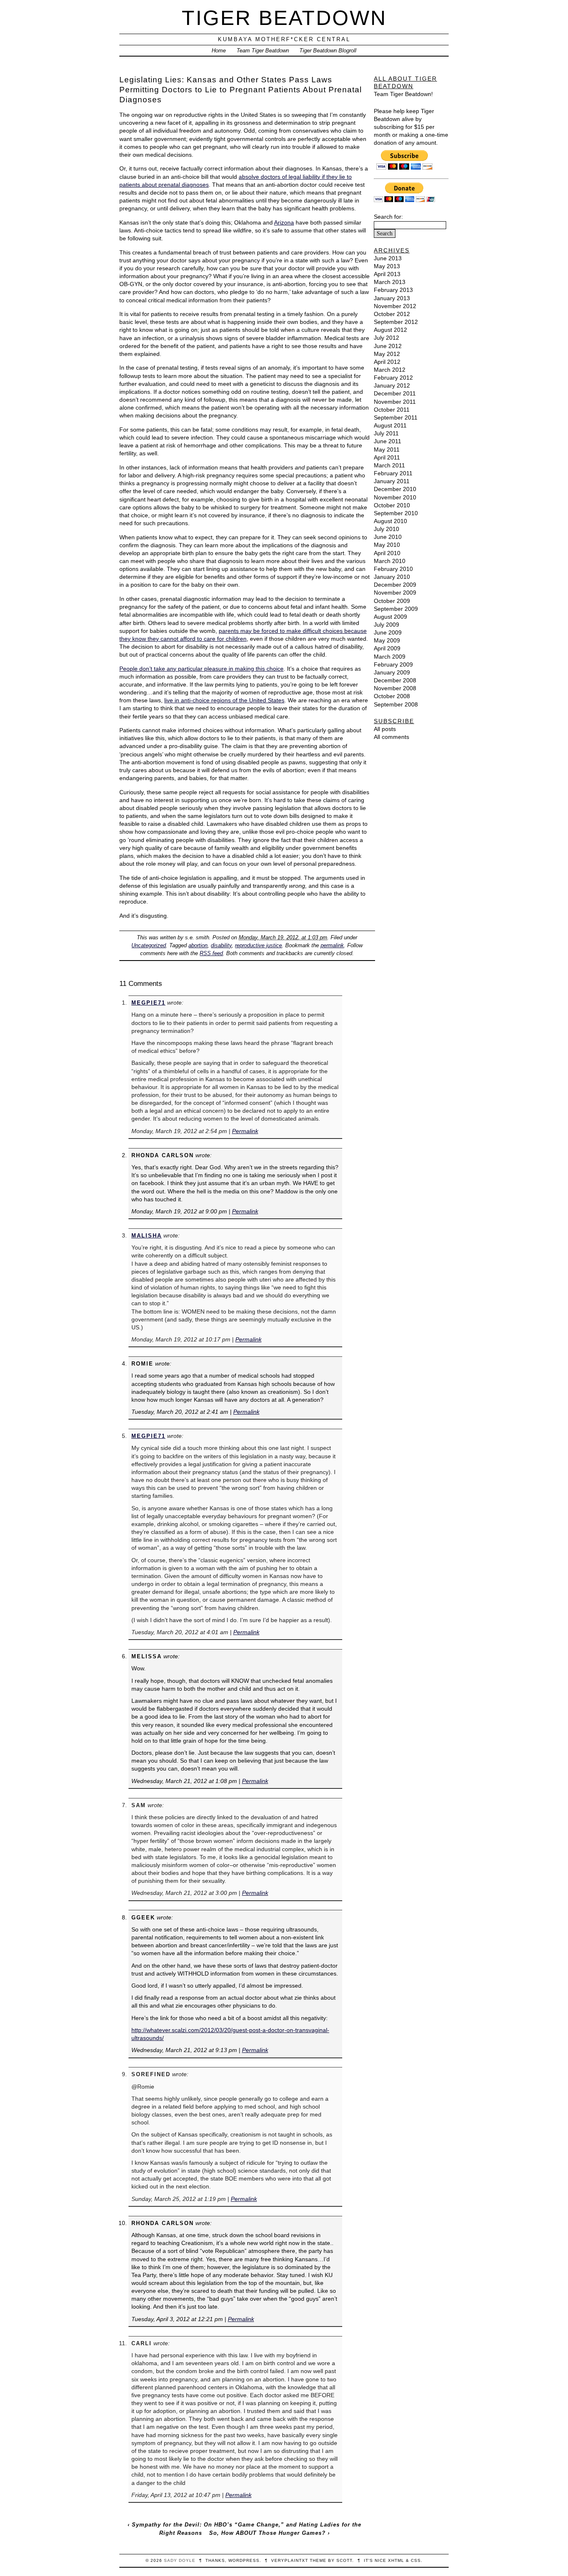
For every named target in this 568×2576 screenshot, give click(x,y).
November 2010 (395, 497)
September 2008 (396, 704)
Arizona (284, 222)
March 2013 (390, 282)
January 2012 (392, 385)
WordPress (244, 2560)
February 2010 (393, 569)
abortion (198, 945)
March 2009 (390, 657)
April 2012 (387, 362)
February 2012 (393, 378)
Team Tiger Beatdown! (403, 94)
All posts (385, 729)
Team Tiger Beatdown (263, 51)
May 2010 (387, 545)
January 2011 (392, 481)
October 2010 (392, 505)
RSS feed (211, 953)
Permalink (245, 1131)
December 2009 (395, 585)
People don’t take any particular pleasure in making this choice (201, 669)
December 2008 (395, 680)
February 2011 (393, 473)
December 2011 (395, 393)
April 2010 (387, 553)
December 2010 (395, 489)
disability (221, 945)
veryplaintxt (290, 2560)
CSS (416, 2560)
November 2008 (395, 688)
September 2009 (396, 609)
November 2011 (395, 402)
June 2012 (388, 346)
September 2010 (396, 513)
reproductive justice (258, 945)
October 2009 (392, 601)
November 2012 (395, 306)
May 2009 (387, 640)
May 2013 (387, 266)
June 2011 (388, 441)
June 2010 (388, 537)
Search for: (388, 217)
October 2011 (392, 410)
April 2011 (387, 457)
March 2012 (390, 370)
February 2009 (393, 664)
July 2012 (386, 338)
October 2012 (392, 314)
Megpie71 (148, 1003)
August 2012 (390, 330)
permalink (332, 945)
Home (219, 51)
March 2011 (389, 465)
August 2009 (390, 617)
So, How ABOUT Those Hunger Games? (267, 2533)
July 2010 (386, 529)
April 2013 (387, 274)
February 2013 (393, 290)
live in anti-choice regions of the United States (224, 700)
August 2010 (390, 521)
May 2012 (387, 354)
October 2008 (392, 696)
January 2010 (392, 577)
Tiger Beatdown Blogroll (328, 51)
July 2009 (386, 625)
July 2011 (386, 433)
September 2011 (396, 417)
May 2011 (387, 450)
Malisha (147, 1236)
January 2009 (392, 672)
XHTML (396, 2560)
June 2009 (388, 632)
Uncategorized (149, 945)
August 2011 (390, 425)
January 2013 (392, 298)
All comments (391, 737)
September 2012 (396, 322)
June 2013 (388, 258)
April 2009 (387, 648)
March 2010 (390, 561)
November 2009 (395, 593)
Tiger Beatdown (284, 18)
